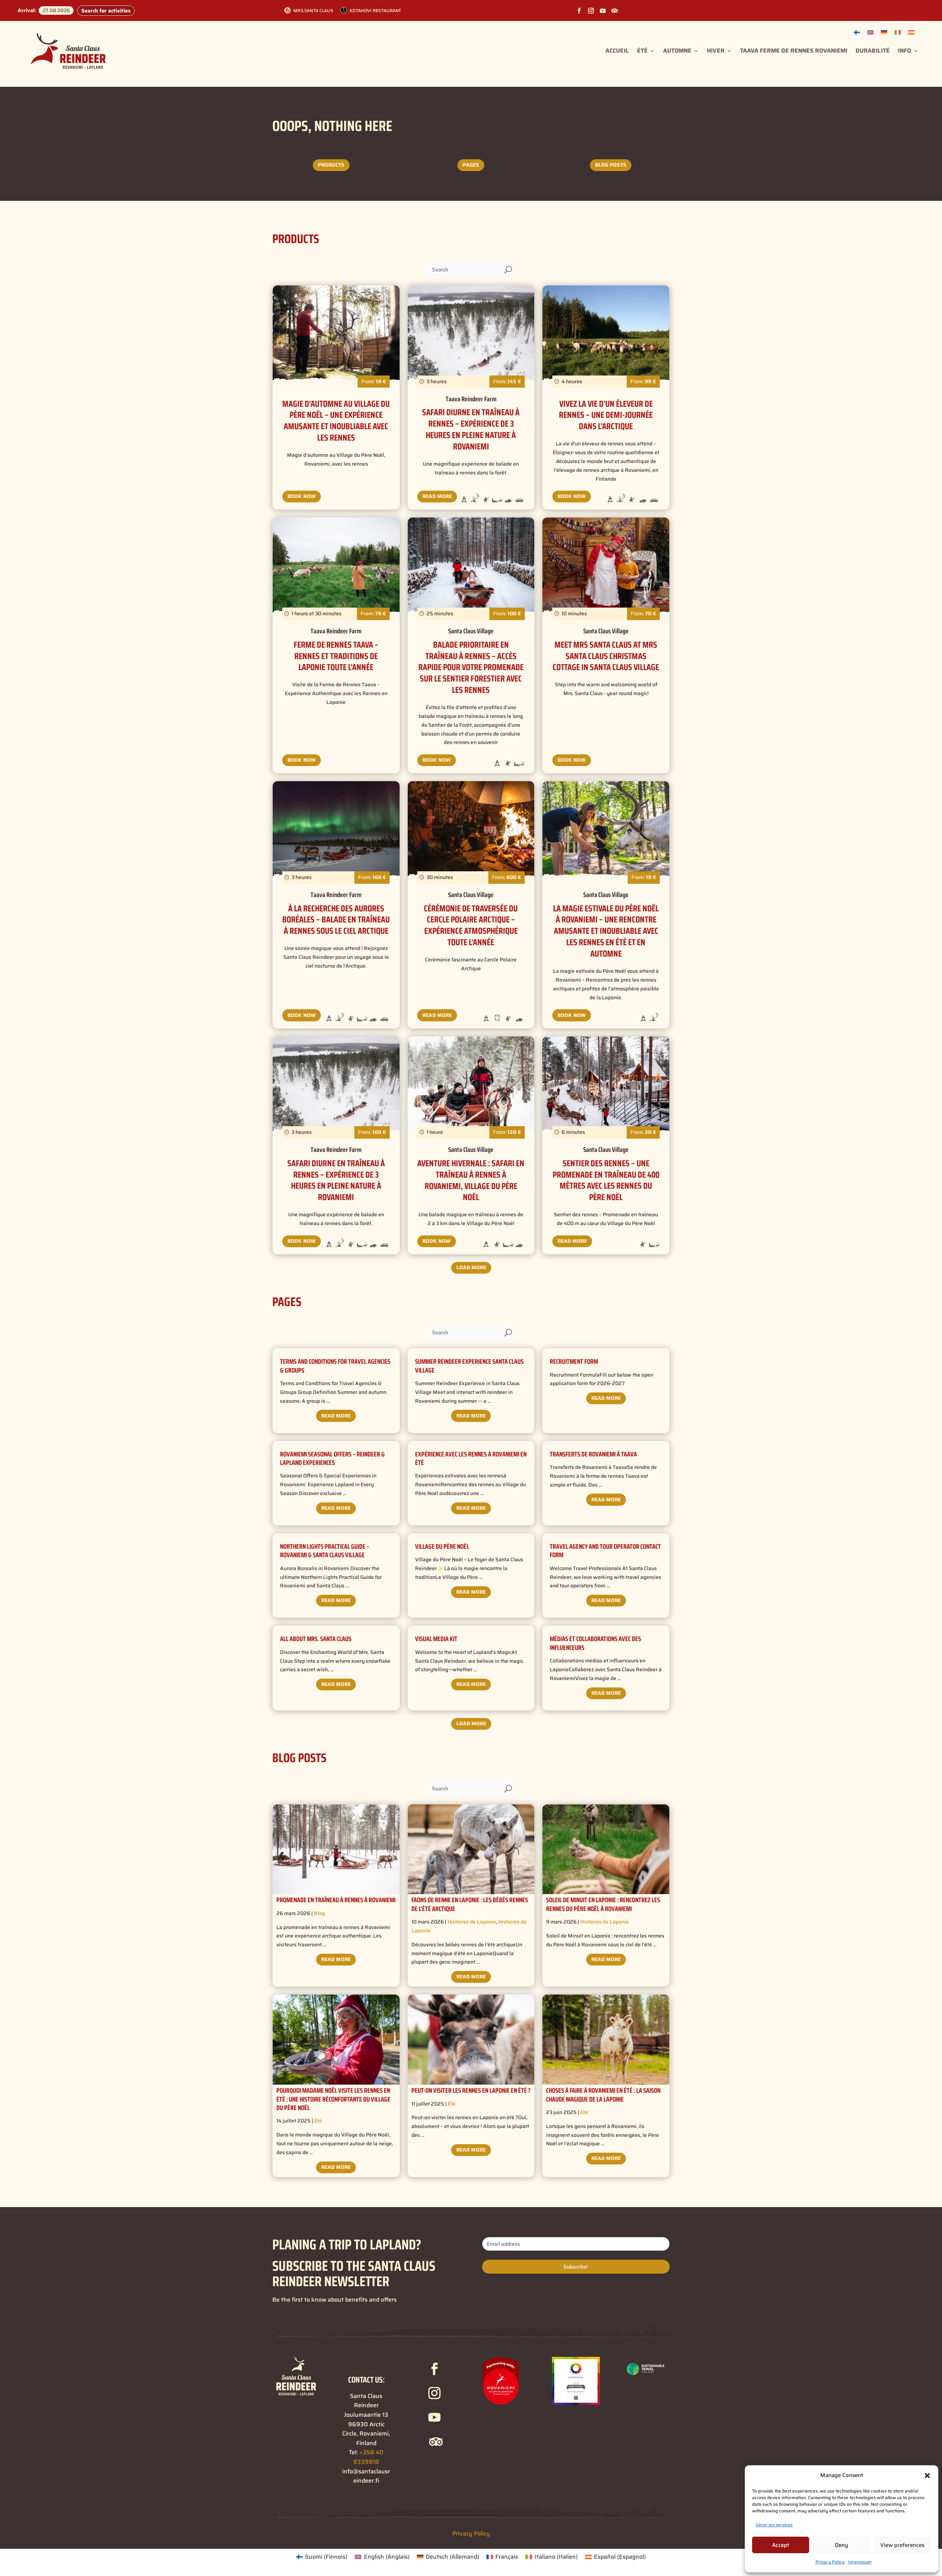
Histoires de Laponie (472, 1922)
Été (642, 51)
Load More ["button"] (471, 1267)
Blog (319, 1913)
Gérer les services (774, 2525)
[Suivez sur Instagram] (591, 11)
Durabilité (873, 51)
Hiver (716, 51)
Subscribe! (576, 2267)
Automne (677, 51)
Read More (437, 496)
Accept (781, 2545)
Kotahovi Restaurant (376, 10)
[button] (927, 2476)
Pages (471, 165)
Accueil (617, 51)
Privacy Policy (830, 2562)
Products (331, 165)
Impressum (860, 2562)
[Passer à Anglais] (870, 32)
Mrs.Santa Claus (313, 10)
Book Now (302, 496)
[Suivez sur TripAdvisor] (615, 11)
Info (904, 51)
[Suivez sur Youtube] (603, 11)
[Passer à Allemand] (884, 32)
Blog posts (611, 165)
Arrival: (27, 10)
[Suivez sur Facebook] (579, 11)
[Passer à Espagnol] (911, 32)
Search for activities (106, 11)
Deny (842, 2545)
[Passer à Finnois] (857, 32)
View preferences (902, 2545)
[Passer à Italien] (898, 32)
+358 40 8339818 (368, 2457)
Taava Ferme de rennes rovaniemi (794, 51)
